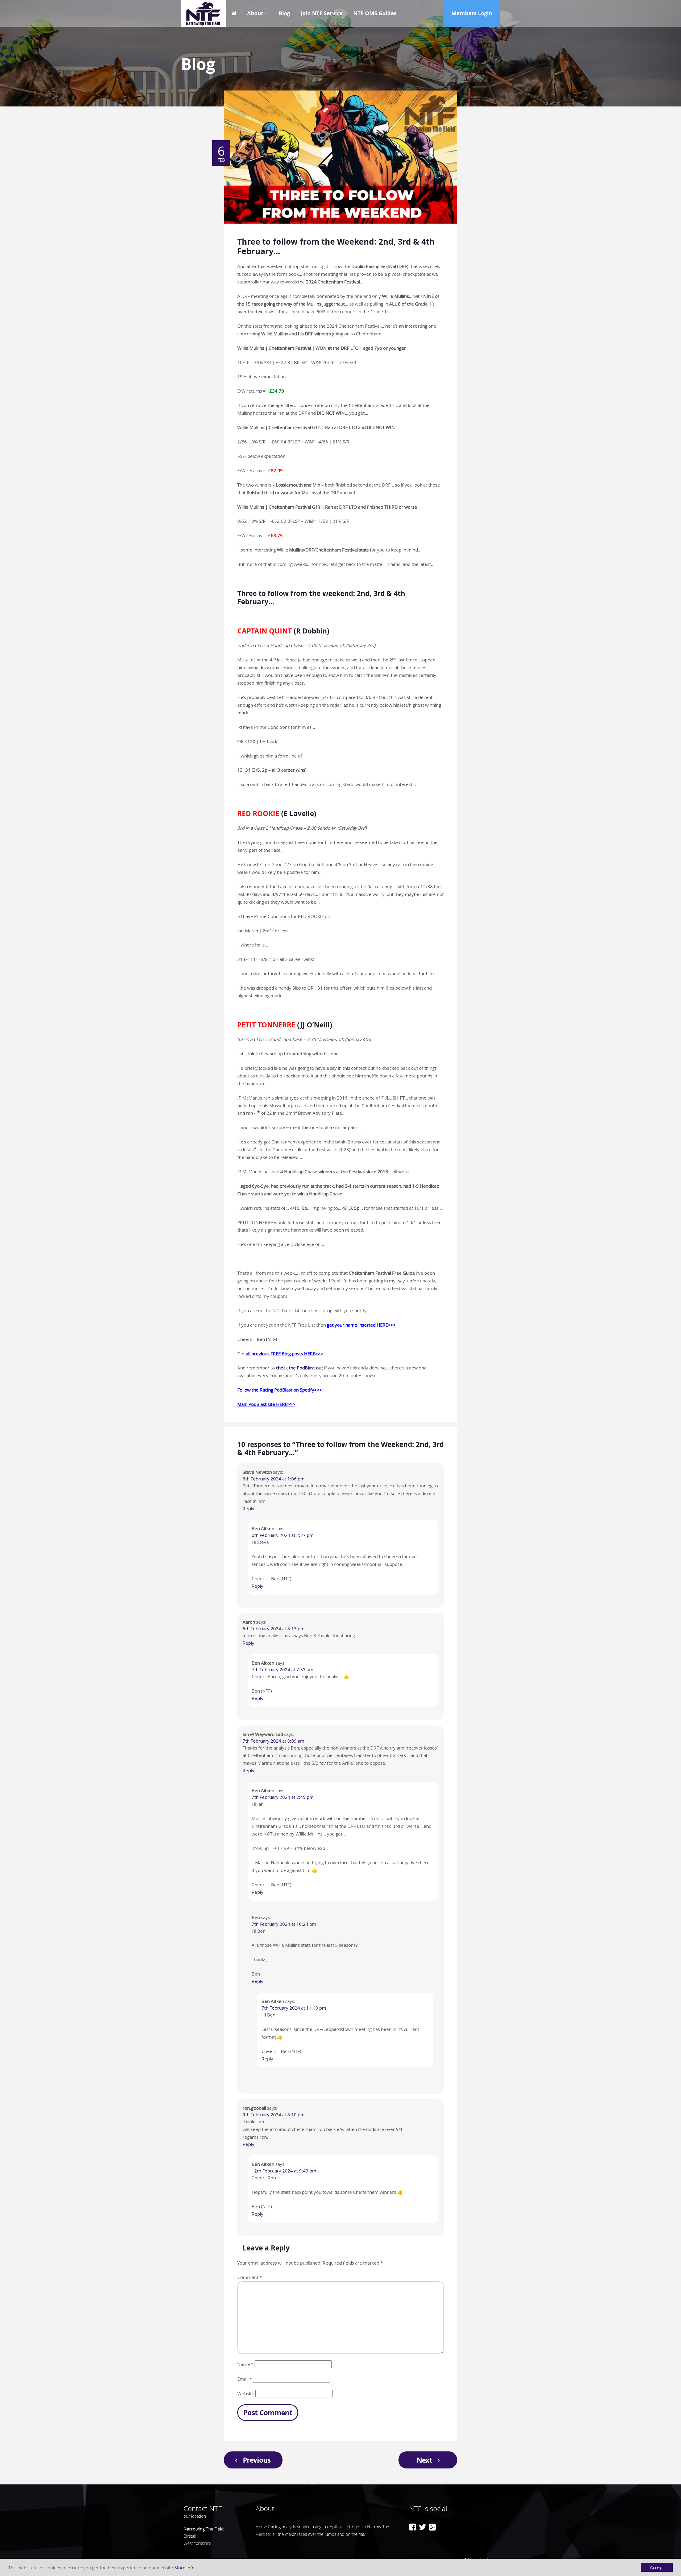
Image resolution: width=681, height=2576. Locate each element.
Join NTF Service (322, 13)
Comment (250, 2277)
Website (246, 2394)
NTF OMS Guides (375, 13)
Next (424, 2460)
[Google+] (432, 2527)
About (255, 13)
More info (184, 2568)
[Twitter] (422, 2527)
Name (245, 2364)
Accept (657, 2567)
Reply (248, 1509)
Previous (257, 2460)
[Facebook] (413, 2527)
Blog (284, 13)
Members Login (472, 13)
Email (245, 2379)
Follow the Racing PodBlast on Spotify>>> (280, 1390)
